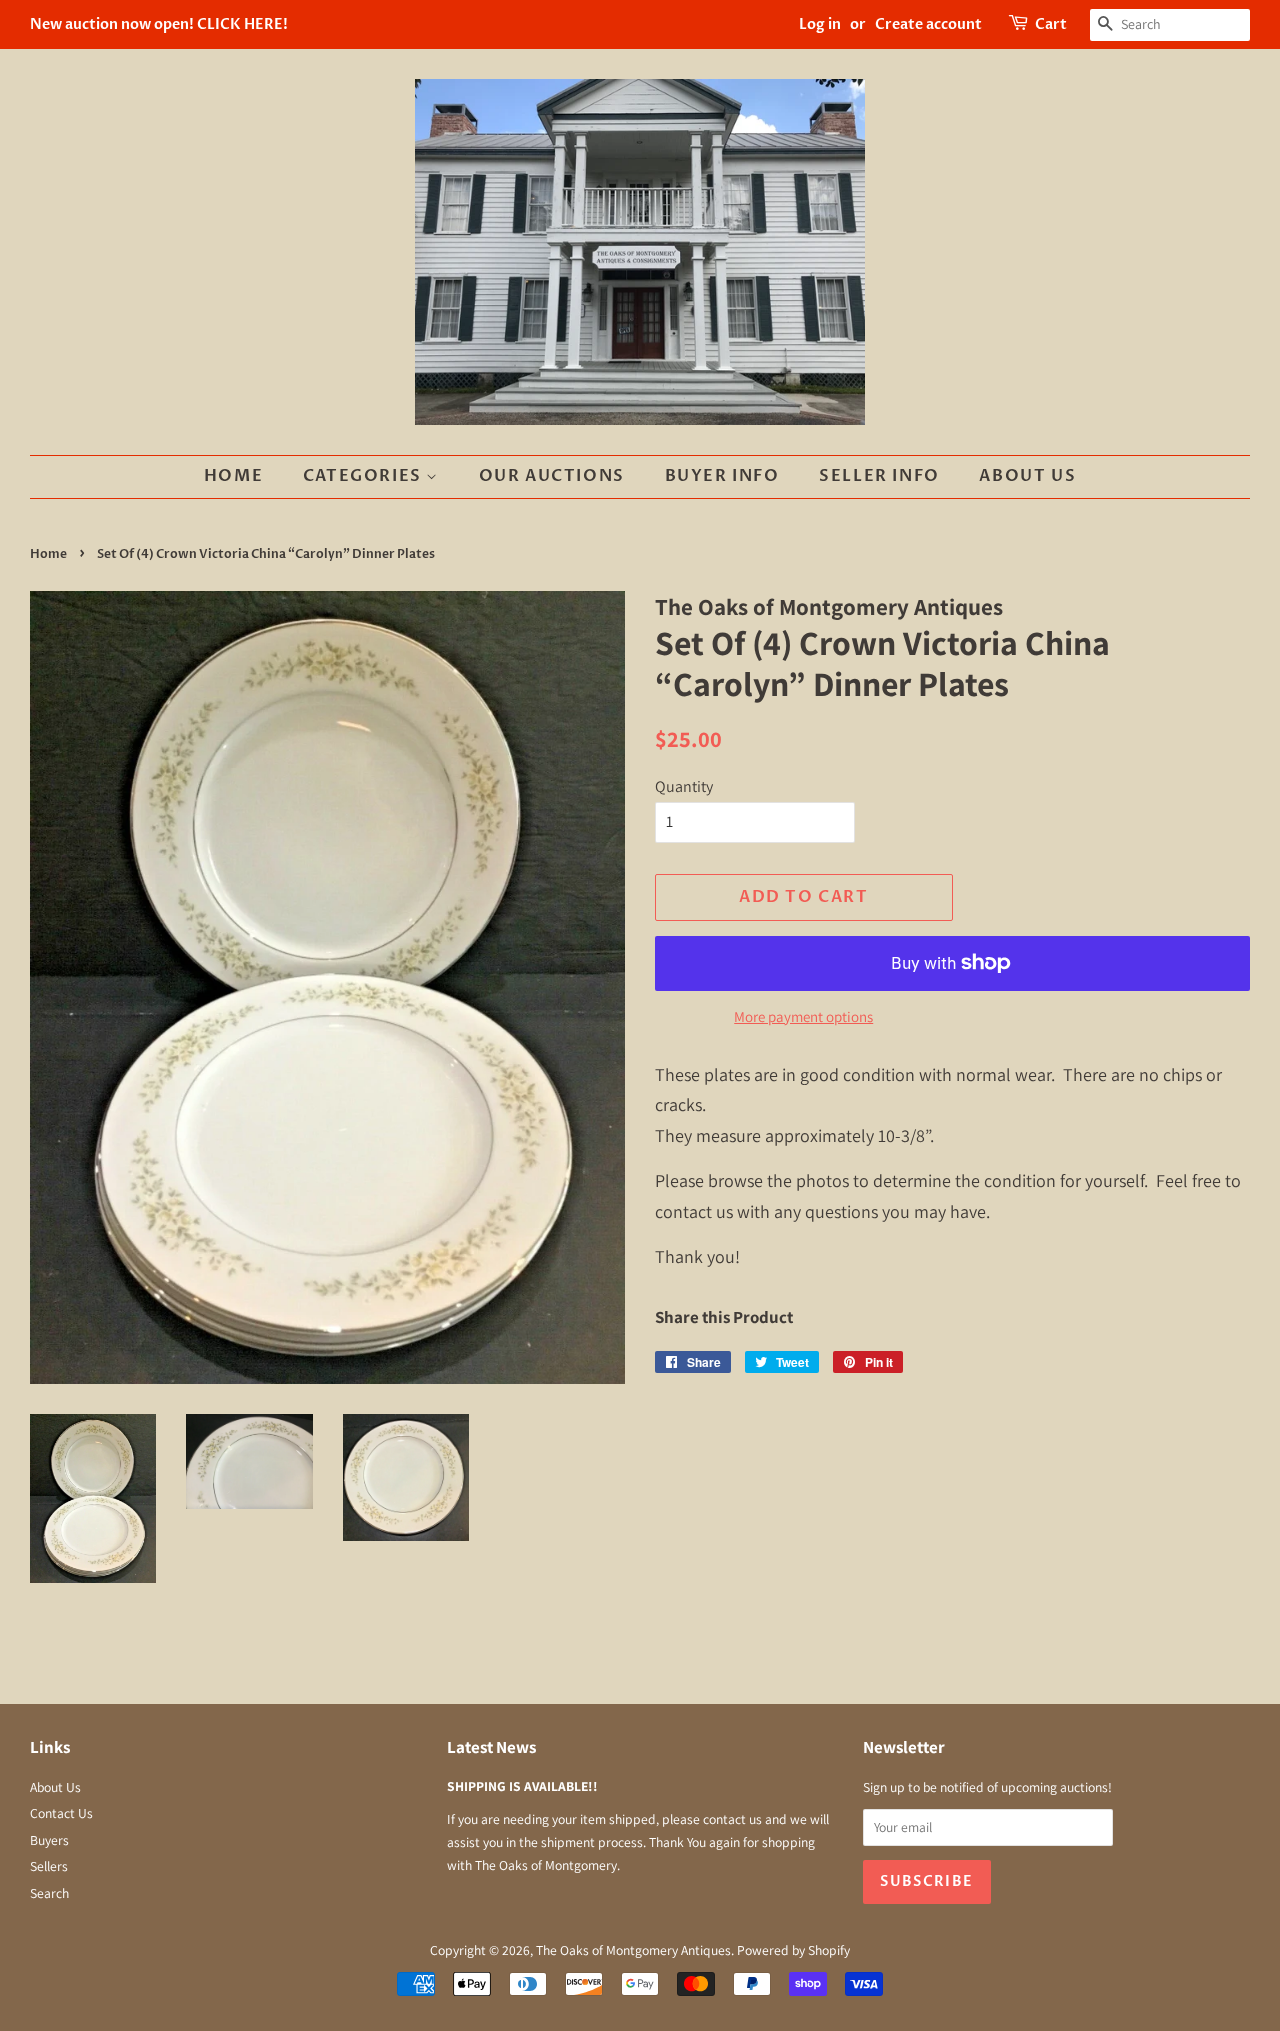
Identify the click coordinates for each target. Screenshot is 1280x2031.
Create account (928, 24)
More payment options (803, 1016)
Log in (820, 24)
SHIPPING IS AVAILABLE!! (522, 1786)
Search (49, 1893)
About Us (1027, 476)
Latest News (491, 1747)
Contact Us (61, 1813)
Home (233, 476)
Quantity (684, 786)
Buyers (49, 1840)
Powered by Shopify (793, 1950)
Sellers (49, 1866)
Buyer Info (722, 476)
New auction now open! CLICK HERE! (159, 24)
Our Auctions (552, 476)
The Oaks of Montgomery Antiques (633, 1950)
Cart (1051, 24)
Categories (365, 476)
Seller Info (879, 476)
